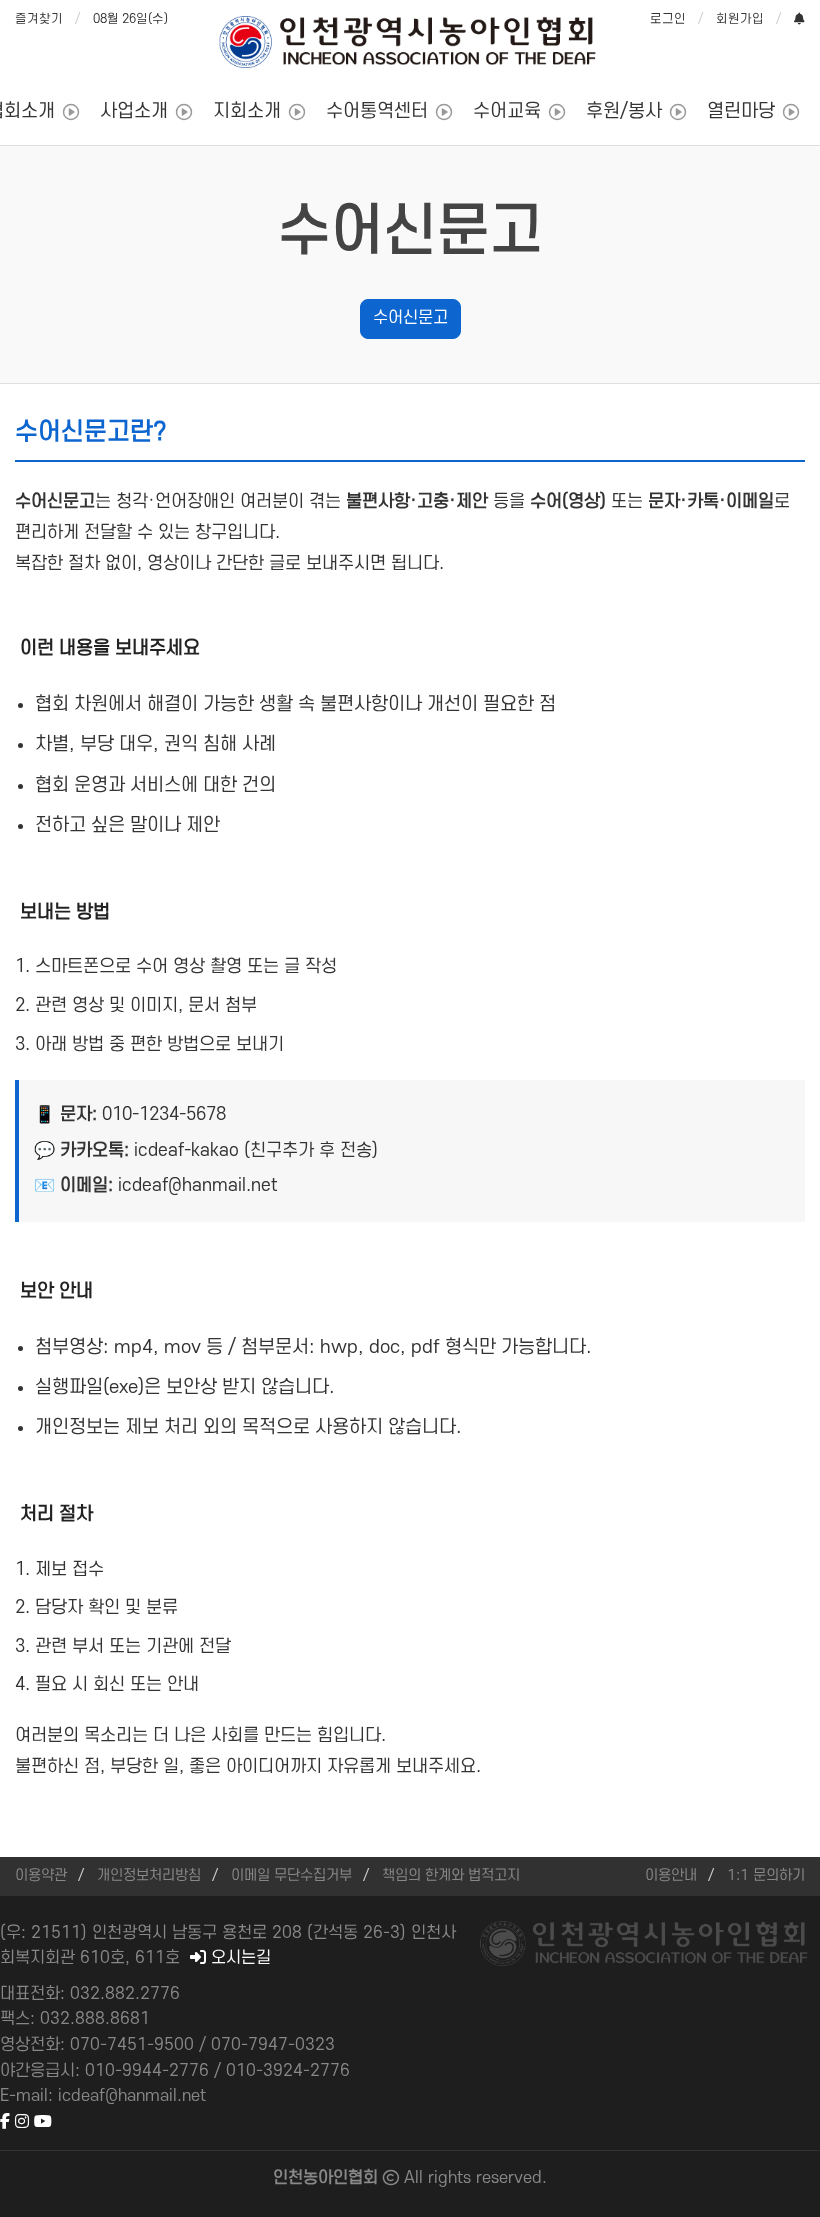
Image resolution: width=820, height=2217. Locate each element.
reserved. (511, 2178)
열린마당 (741, 111)
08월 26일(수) (130, 19)
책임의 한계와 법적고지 (451, 1875)
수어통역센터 (377, 111)
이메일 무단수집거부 (291, 1875)
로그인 (668, 19)
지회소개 (247, 111)
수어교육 (507, 111)
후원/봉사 (624, 111)
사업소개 (134, 111)
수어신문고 (410, 318)
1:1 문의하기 (766, 1875)
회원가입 (740, 19)
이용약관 (41, 1875)
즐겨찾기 (39, 19)
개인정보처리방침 (149, 1875)
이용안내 (671, 1875)
